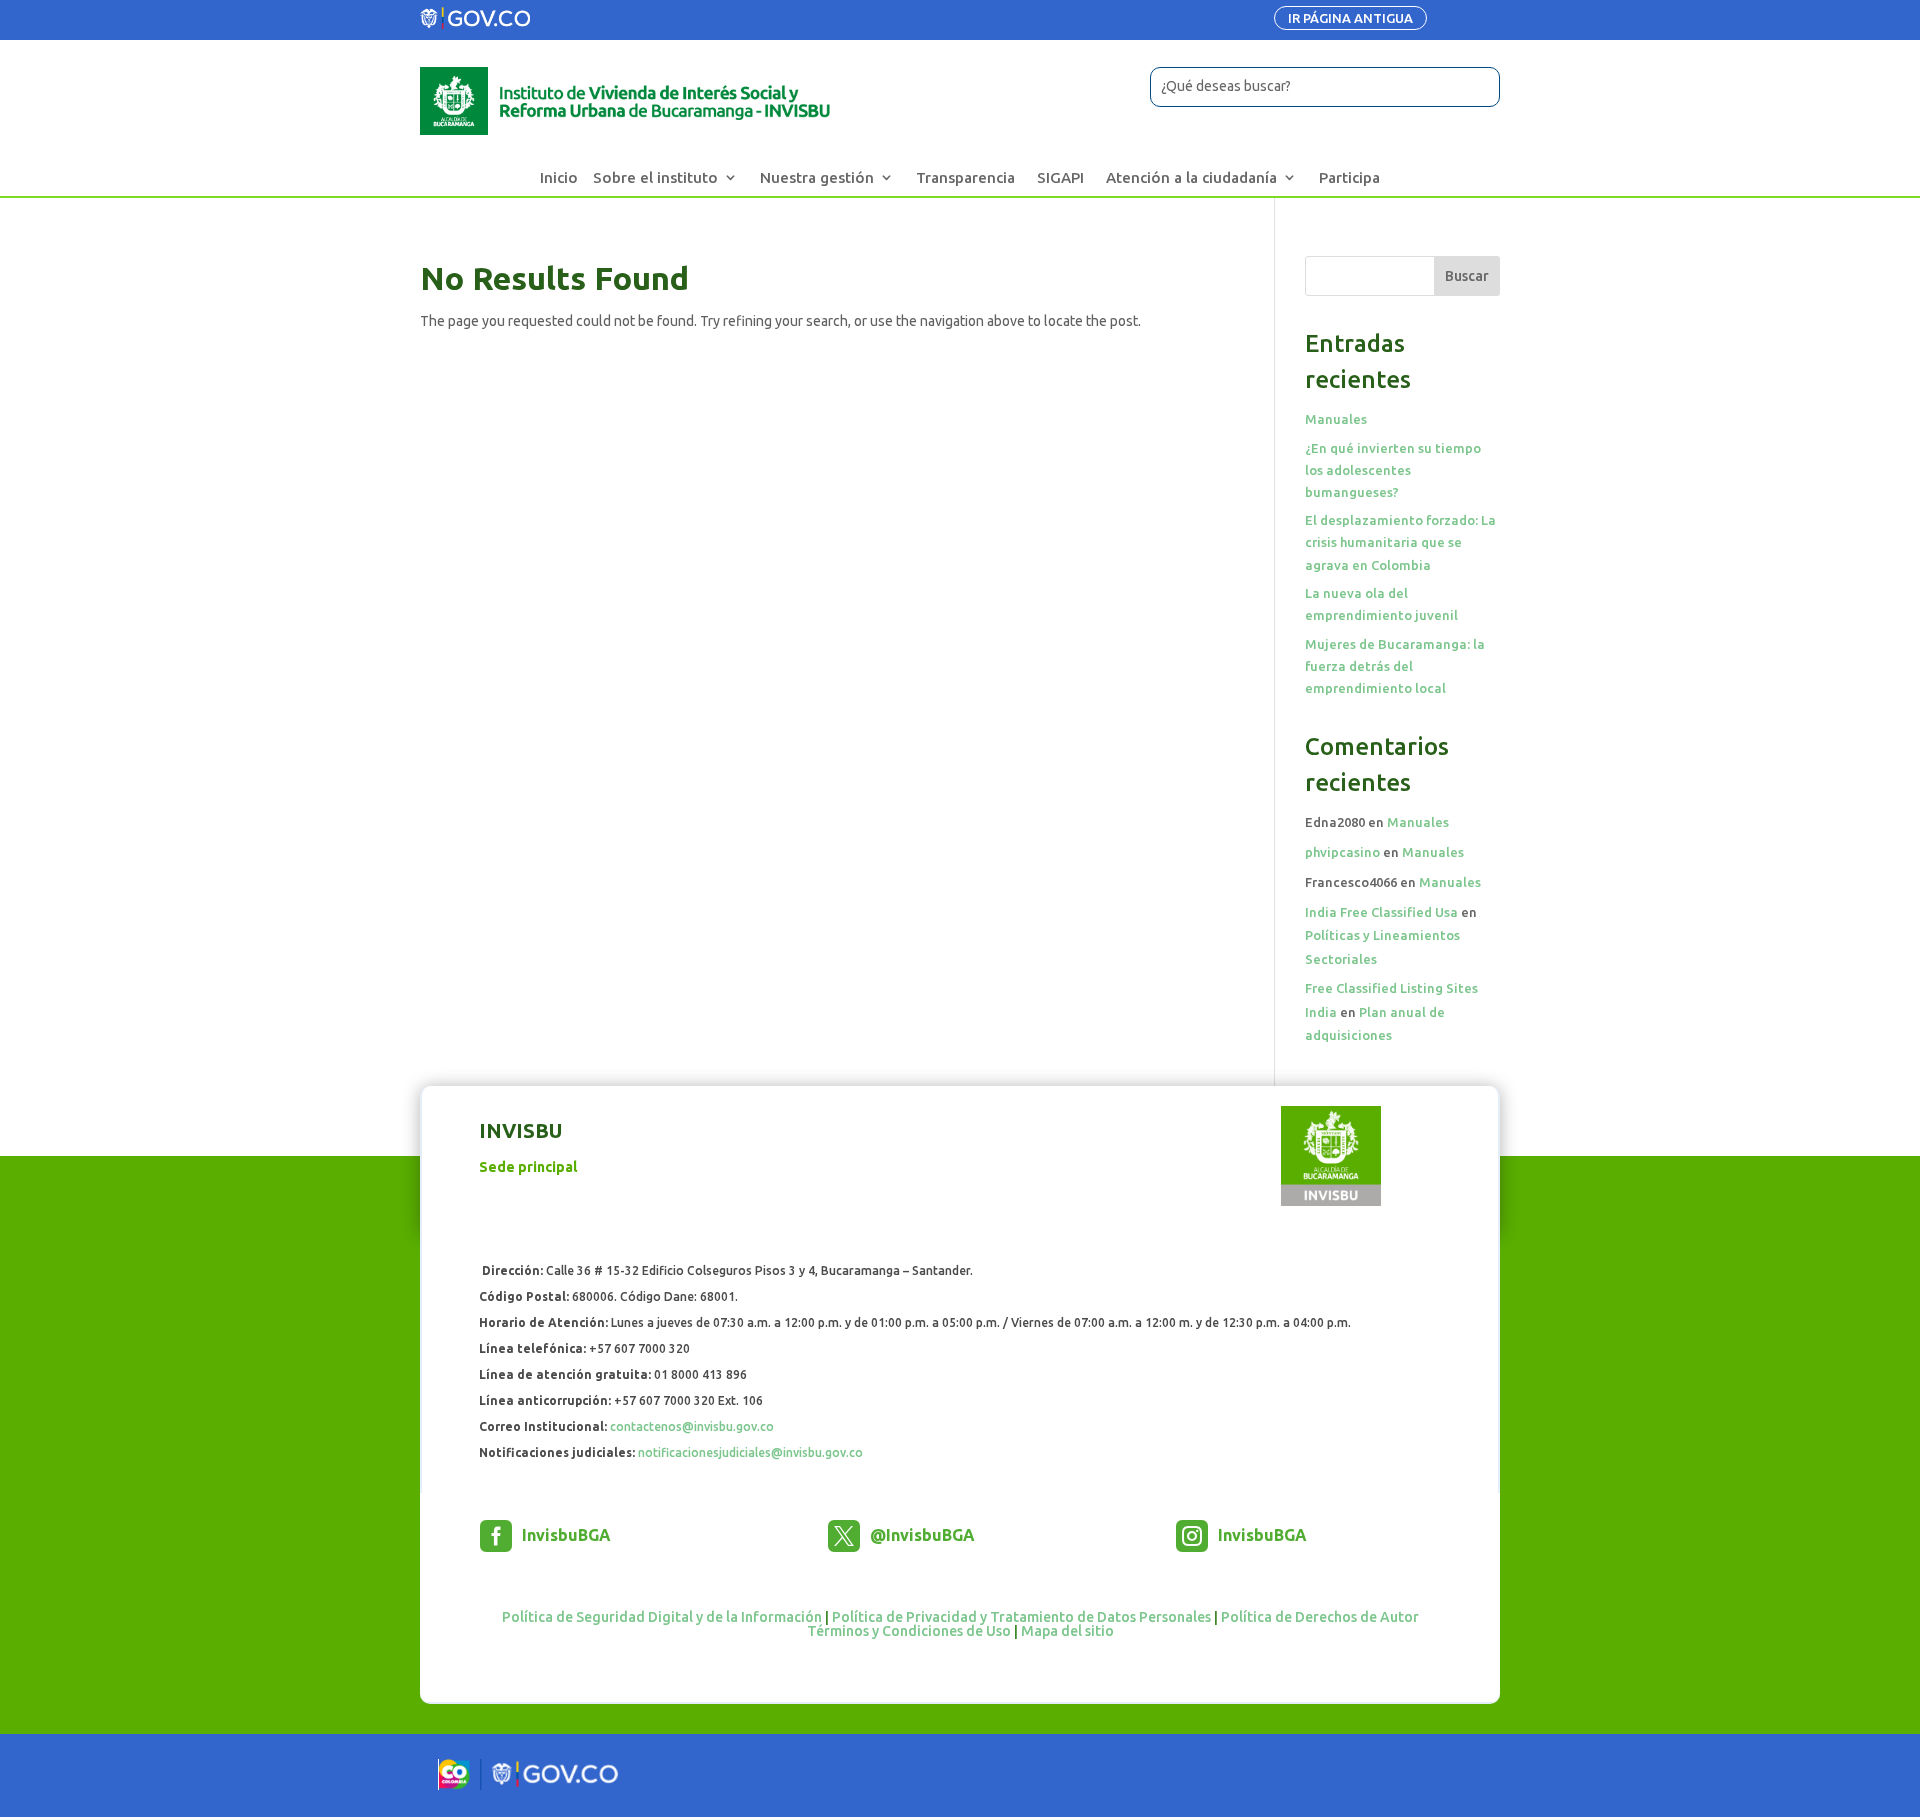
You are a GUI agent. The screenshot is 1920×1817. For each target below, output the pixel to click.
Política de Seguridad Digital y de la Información (662, 1617)
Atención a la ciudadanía (1191, 177)
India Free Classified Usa (1381, 912)
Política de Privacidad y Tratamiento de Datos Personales (1021, 1617)
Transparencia (965, 177)
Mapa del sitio (1067, 1631)
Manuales (1336, 419)
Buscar (1467, 276)
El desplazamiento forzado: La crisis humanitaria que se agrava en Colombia (1400, 542)
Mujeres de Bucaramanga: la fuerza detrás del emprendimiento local (1395, 666)
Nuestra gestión (817, 177)
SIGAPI (1060, 177)
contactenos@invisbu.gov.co (692, 1426)
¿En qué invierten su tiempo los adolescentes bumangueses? (1393, 470)
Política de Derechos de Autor (1320, 1617)
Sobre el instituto (655, 177)
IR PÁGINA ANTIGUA (1350, 18)
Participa (1349, 177)
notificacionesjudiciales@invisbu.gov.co (750, 1452)
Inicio (559, 177)
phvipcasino (1342, 852)
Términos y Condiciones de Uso (909, 1631)
